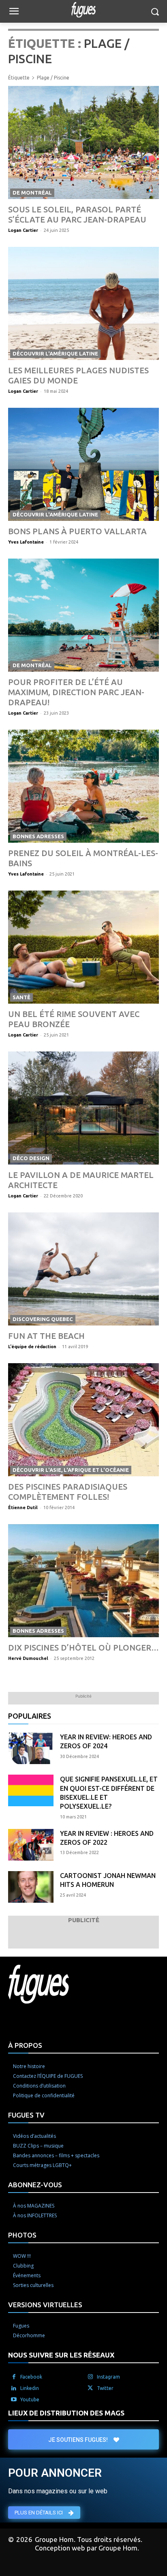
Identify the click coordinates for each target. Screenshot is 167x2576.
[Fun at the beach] (83, 1269)
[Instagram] (90, 2377)
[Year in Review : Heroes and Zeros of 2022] (31, 1845)
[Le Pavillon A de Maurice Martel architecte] (83, 1108)
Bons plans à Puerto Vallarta (77, 531)
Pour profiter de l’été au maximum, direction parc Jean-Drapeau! (76, 692)
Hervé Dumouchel (28, 1658)
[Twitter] (90, 2388)
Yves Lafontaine (26, 542)
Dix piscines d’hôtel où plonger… (83, 1648)
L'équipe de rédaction (32, 1347)
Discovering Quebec (43, 1319)
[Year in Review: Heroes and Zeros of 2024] (31, 1748)
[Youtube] (14, 2400)
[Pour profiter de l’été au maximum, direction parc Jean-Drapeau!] (83, 615)
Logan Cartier (23, 230)
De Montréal (32, 193)
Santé (21, 997)
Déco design (31, 1158)
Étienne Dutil (23, 1507)
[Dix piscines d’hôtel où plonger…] (83, 1581)
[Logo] (83, 10)
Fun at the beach (46, 1336)
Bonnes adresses (38, 836)
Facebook (31, 2377)
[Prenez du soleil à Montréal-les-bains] (83, 786)
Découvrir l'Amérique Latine (55, 353)
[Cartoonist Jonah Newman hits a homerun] (31, 1887)
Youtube (30, 2399)
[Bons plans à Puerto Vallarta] (83, 464)
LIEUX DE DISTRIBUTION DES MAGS (66, 2413)
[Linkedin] (14, 2388)
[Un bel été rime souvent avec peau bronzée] (83, 947)
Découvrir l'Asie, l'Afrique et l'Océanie (71, 1470)
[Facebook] (14, 2377)
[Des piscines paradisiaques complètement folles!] (83, 1420)
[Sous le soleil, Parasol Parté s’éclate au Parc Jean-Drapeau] (83, 142)
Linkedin (30, 2388)
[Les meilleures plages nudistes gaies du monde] (83, 303)
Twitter (105, 2388)
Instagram (108, 2377)
